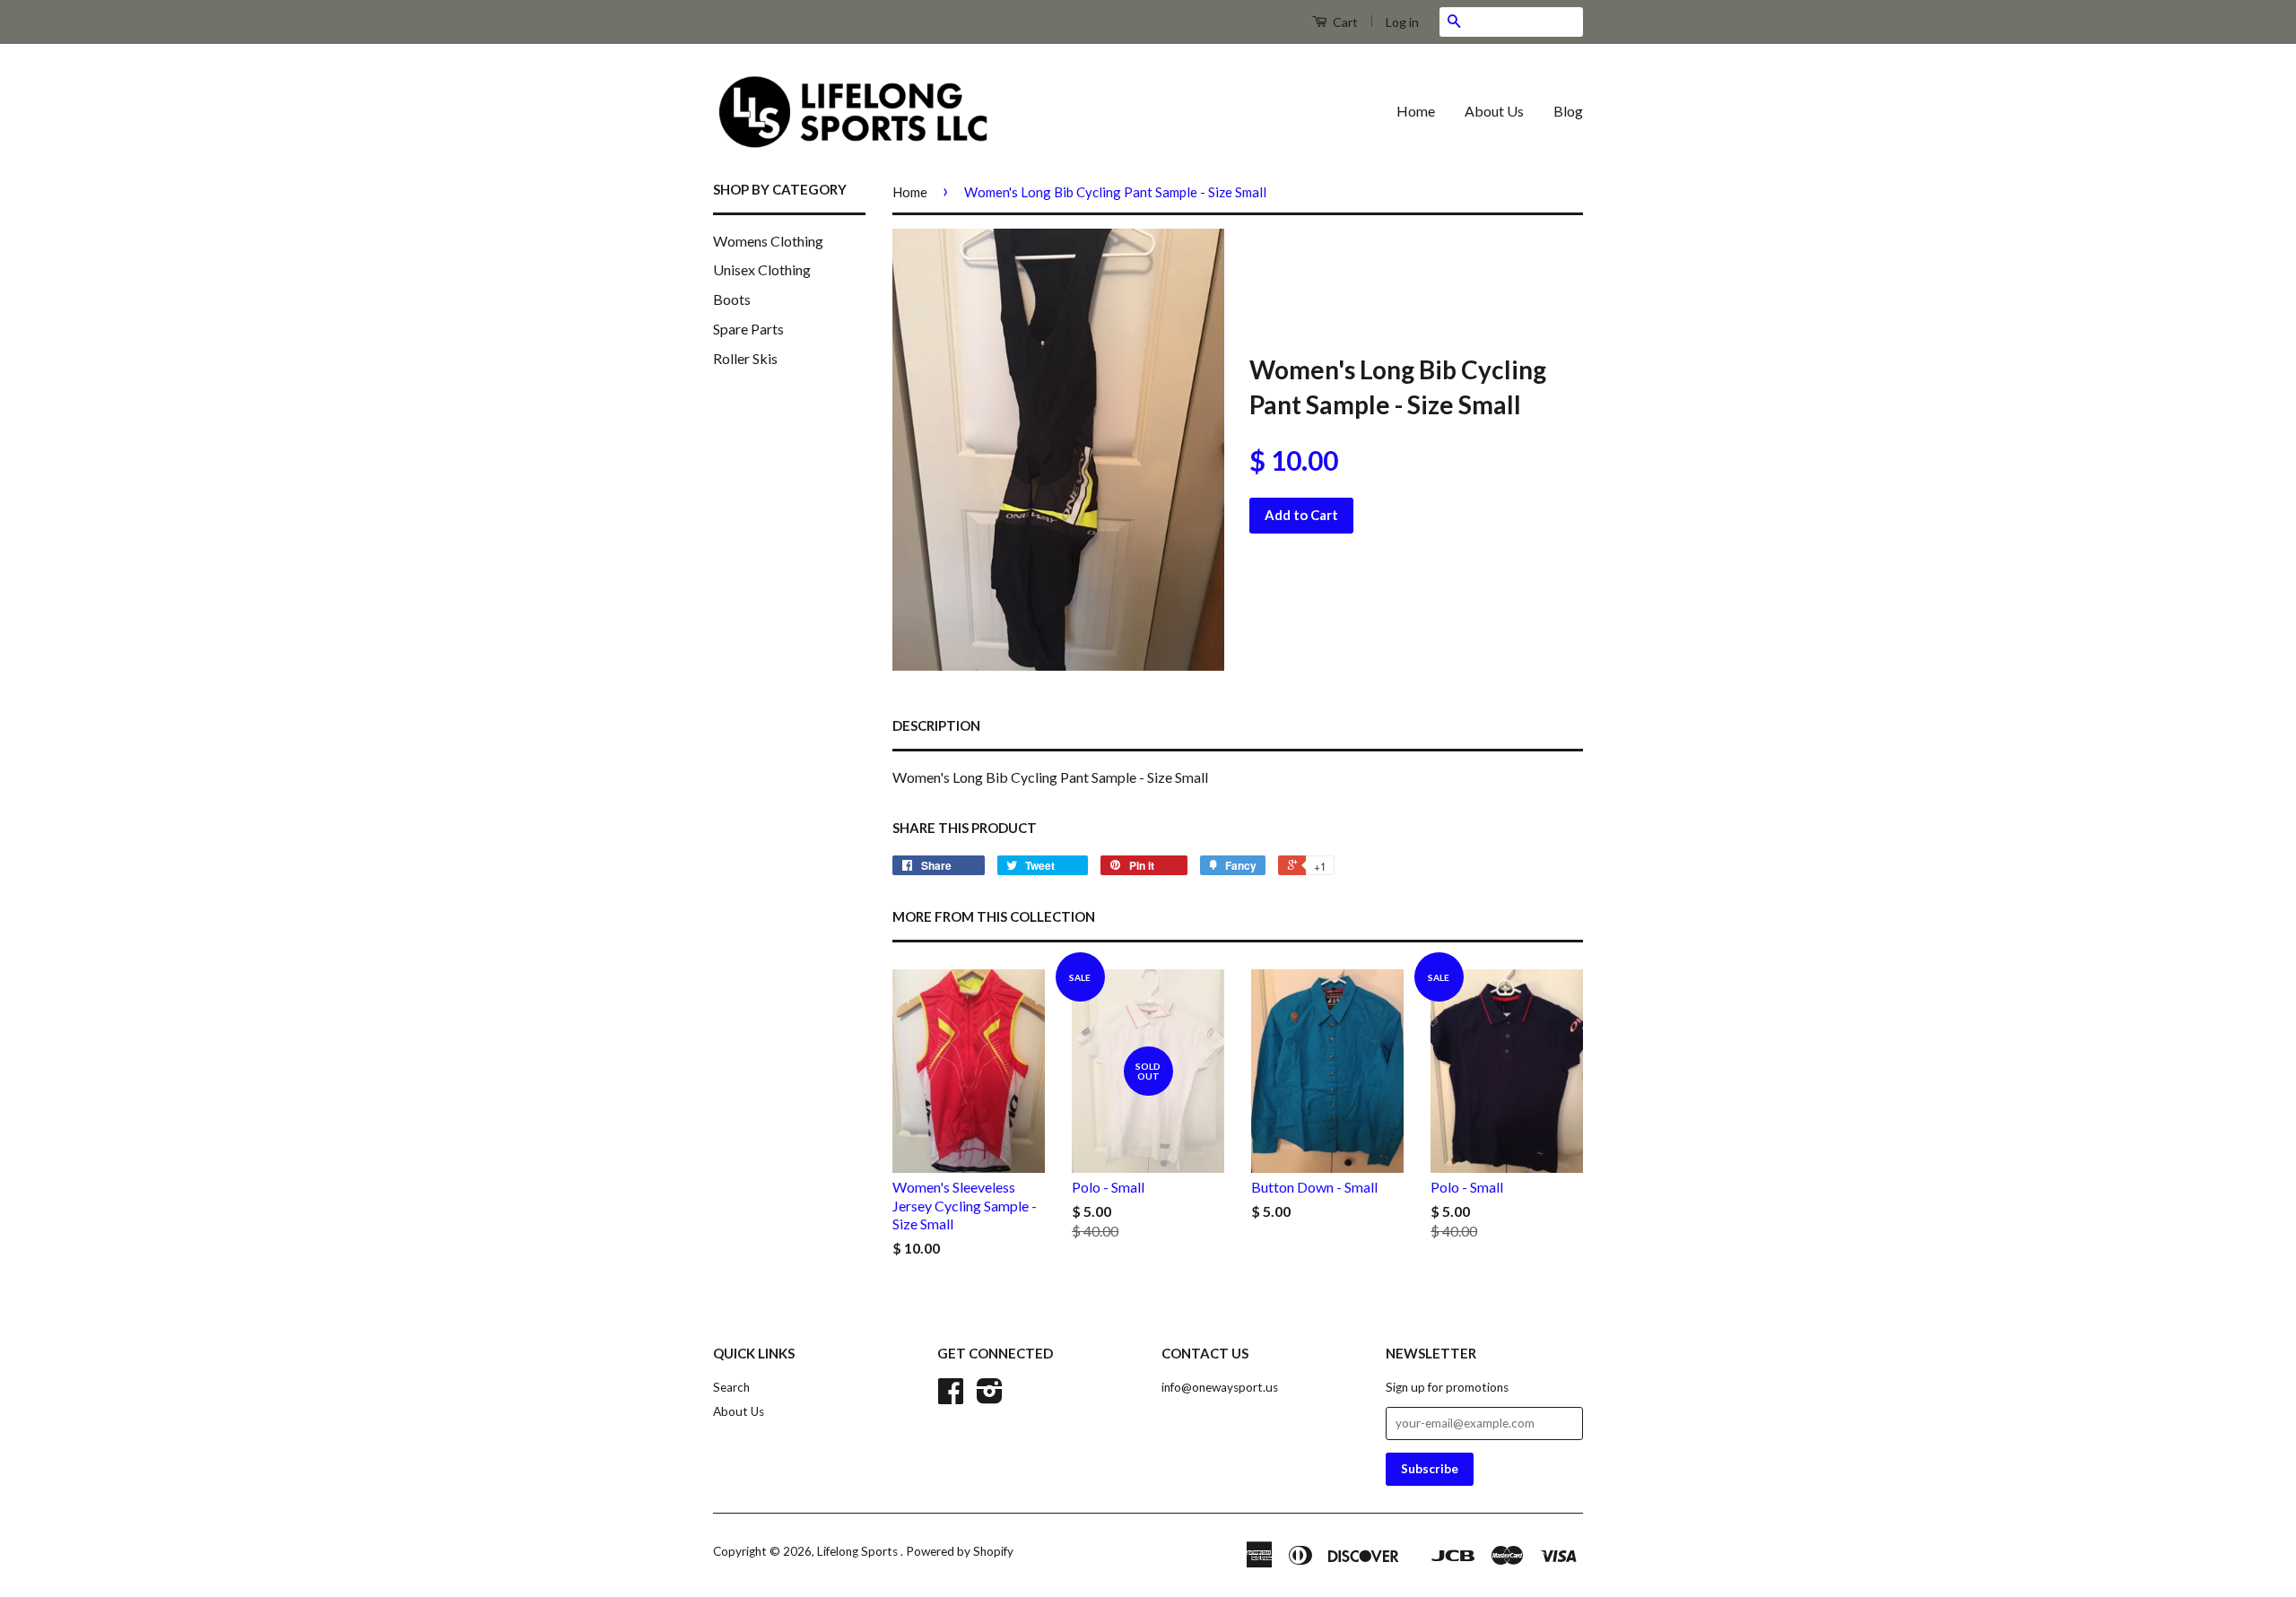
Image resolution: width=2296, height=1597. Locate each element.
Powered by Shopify (960, 1551)
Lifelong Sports (859, 1551)
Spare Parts (748, 329)
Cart (1344, 22)
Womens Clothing (768, 241)
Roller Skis (745, 358)
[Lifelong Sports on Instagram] (990, 1397)
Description (936, 725)
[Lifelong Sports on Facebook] (951, 1397)
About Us (1494, 111)
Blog (1568, 111)
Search (731, 1387)
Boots (732, 299)
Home (1416, 111)
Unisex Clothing (762, 269)
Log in (1402, 22)
